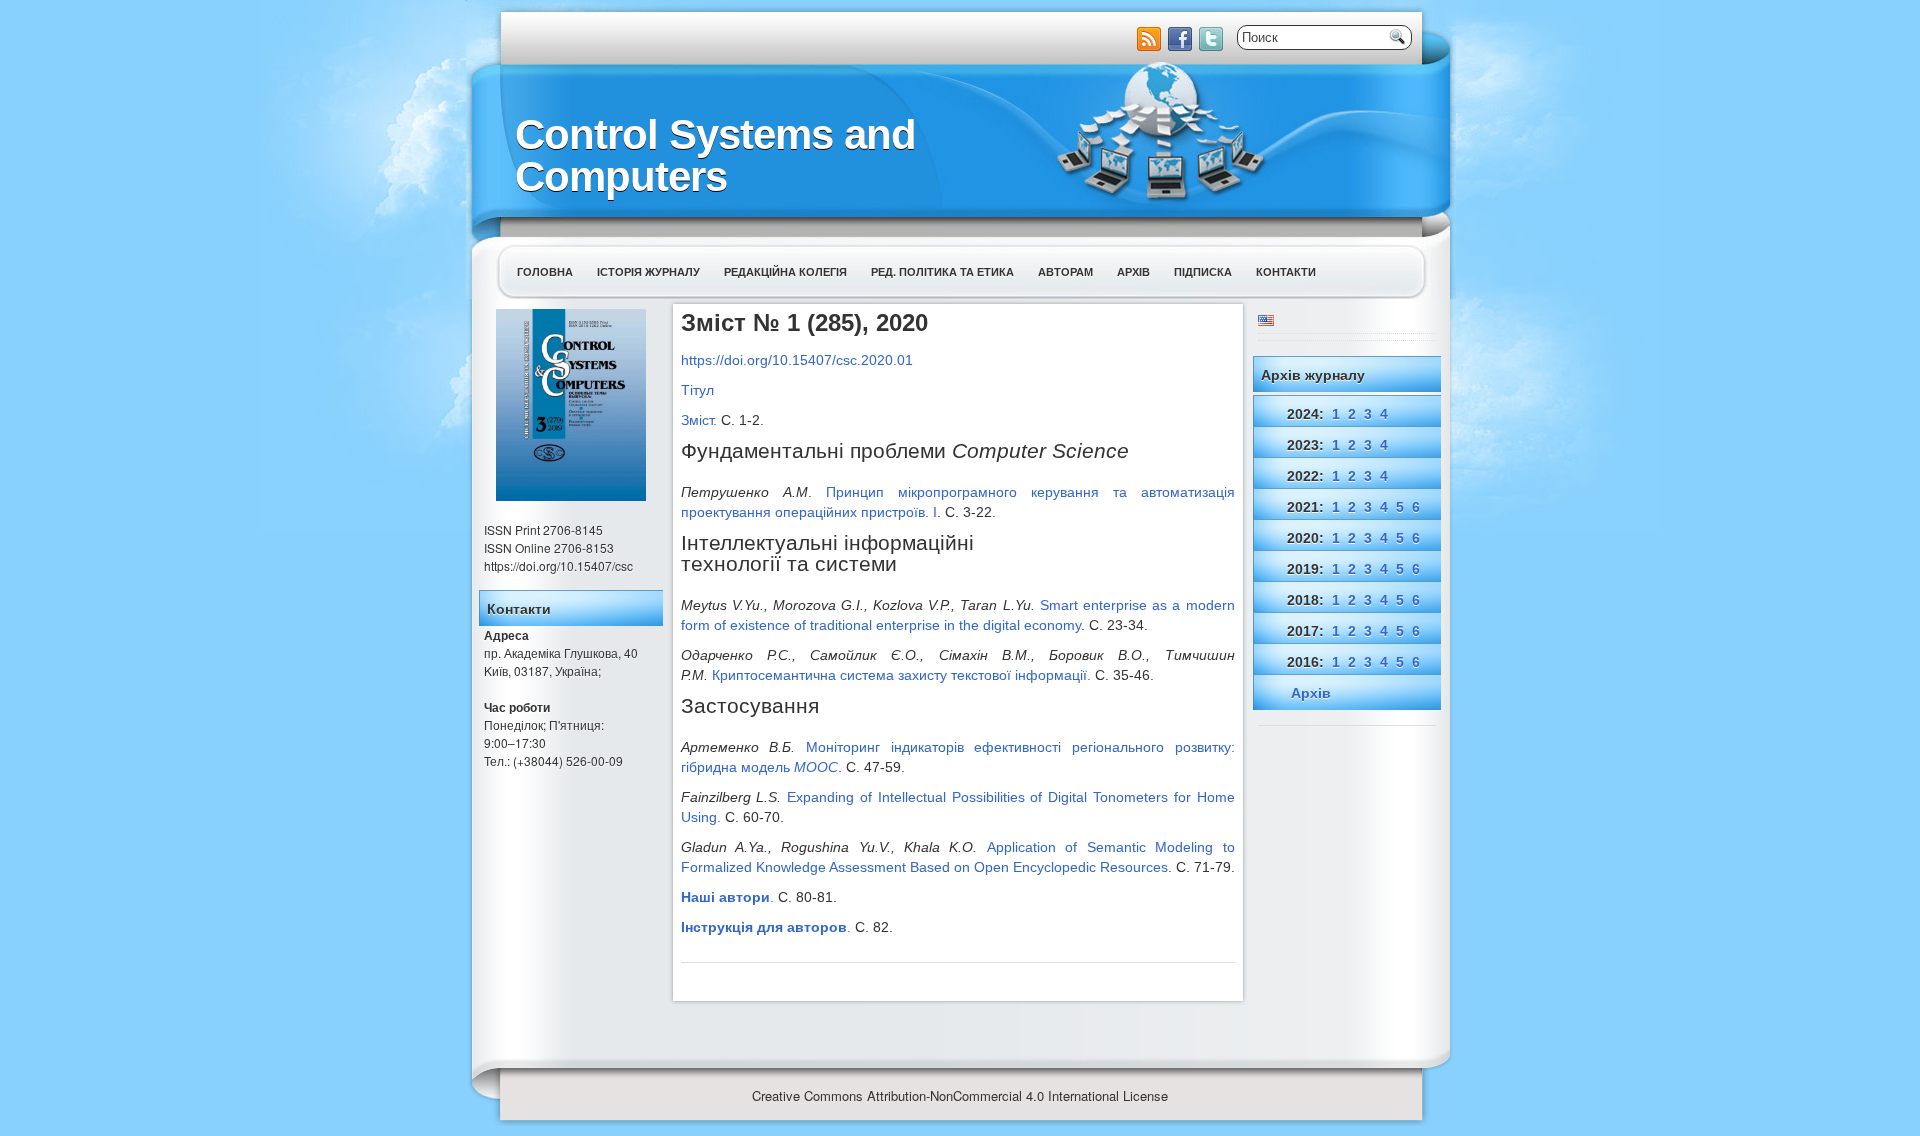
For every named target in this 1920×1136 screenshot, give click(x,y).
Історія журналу (648, 271)
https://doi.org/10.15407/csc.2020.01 (797, 360)
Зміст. (699, 420)
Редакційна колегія (785, 271)
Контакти (1286, 271)
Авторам (1065, 271)
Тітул (697, 390)
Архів (1133, 271)
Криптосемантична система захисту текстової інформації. (901, 675)
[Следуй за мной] (1213, 45)
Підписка (1203, 271)
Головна (545, 271)
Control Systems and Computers (715, 155)
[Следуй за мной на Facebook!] (1182, 45)
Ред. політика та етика (942, 271)
